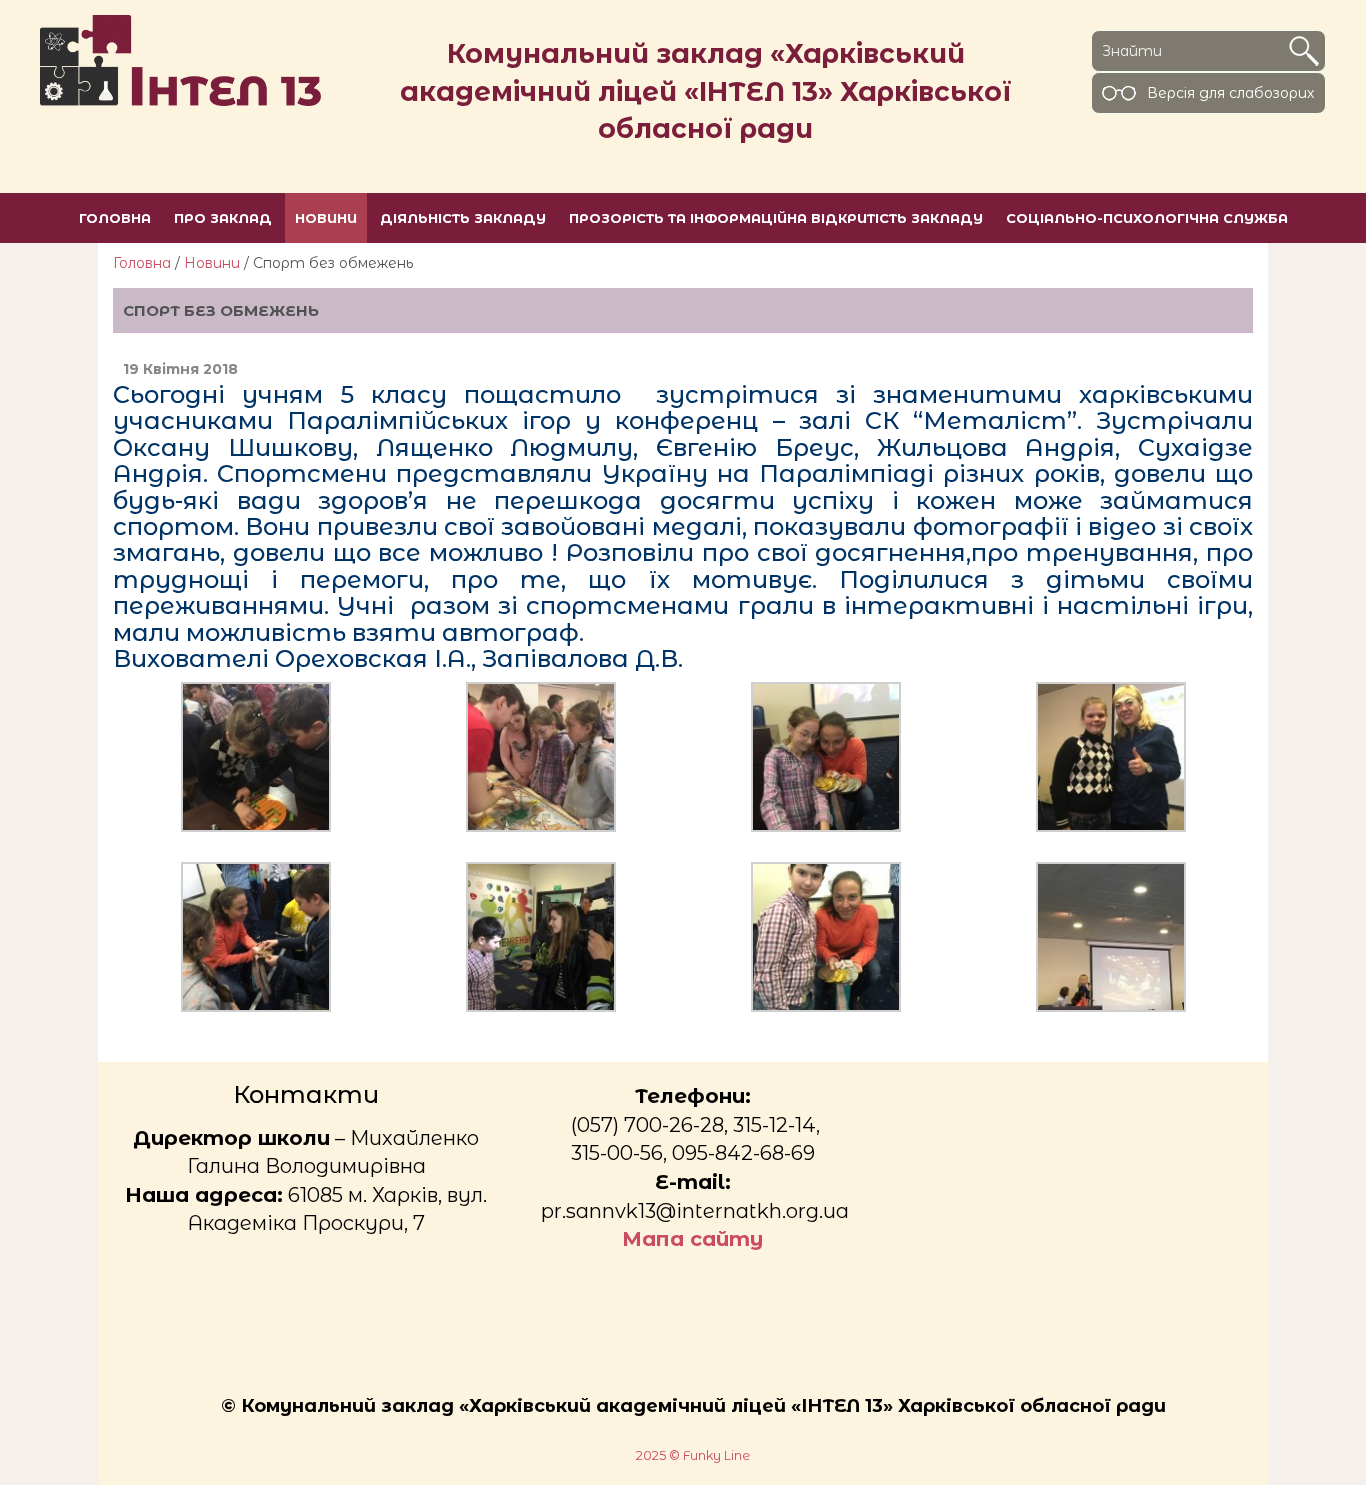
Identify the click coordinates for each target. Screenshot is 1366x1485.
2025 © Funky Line (693, 1455)
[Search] (1304, 51)
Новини (212, 263)
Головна (142, 263)
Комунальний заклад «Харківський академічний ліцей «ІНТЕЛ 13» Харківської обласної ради (706, 91)
